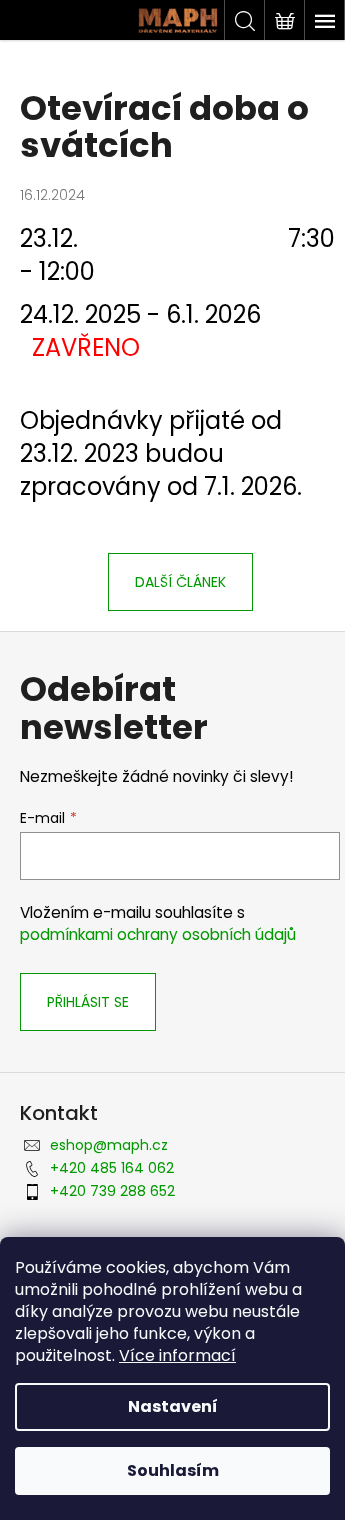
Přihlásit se (88, 1002)
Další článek (180, 582)
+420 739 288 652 (112, 1191)
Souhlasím (173, 1470)
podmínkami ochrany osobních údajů (158, 934)
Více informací (177, 1355)
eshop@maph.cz (109, 1145)
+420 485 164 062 (112, 1168)
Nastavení (173, 1406)
